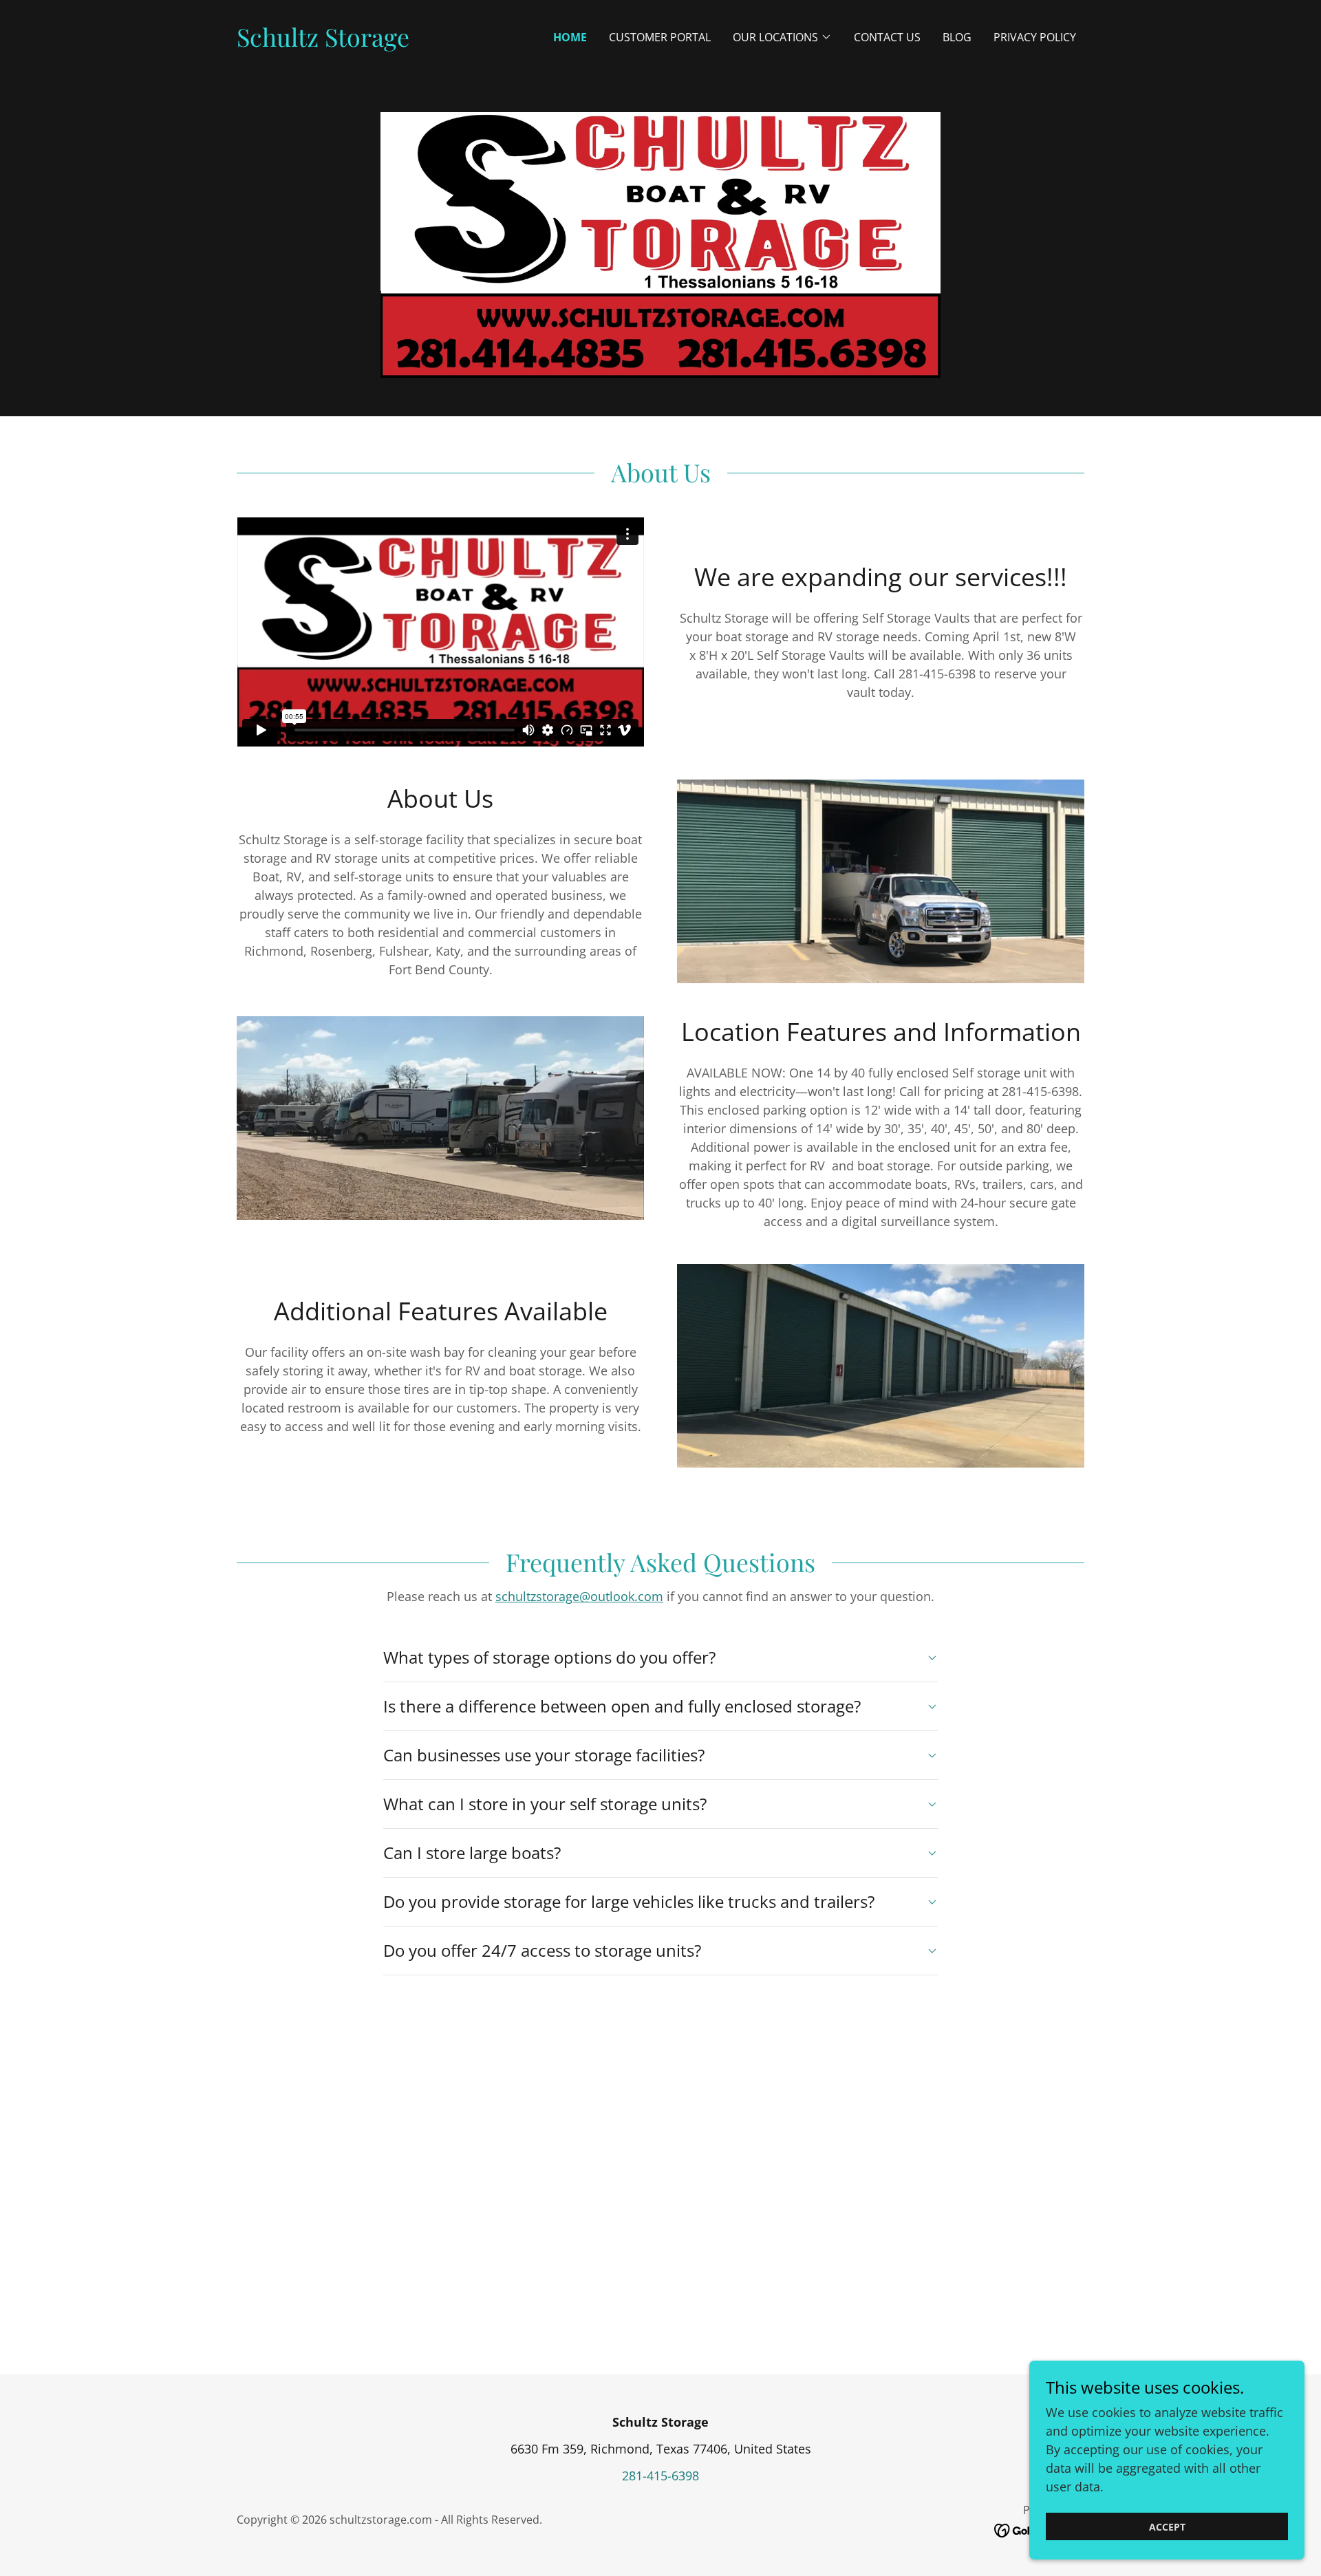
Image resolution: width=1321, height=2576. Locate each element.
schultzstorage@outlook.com (579, 1596)
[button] (782, 37)
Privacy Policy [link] (1035, 37)
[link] (323, 42)
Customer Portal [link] (660, 37)
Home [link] (570, 37)
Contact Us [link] (887, 37)
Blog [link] (957, 37)
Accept (1167, 2527)
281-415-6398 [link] (660, 2476)
